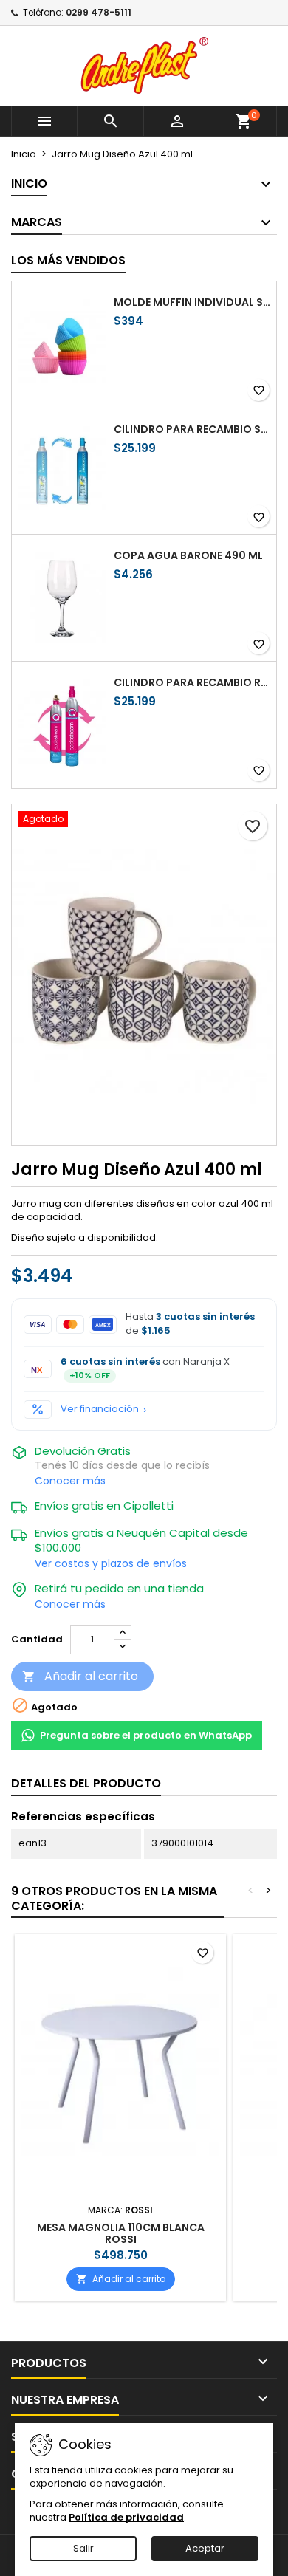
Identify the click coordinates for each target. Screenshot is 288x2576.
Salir (83, 2548)
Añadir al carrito (80, 1676)
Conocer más (70, 1481)
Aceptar (205, 2548)
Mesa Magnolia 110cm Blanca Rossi (121, 2233)
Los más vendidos (68, 260)
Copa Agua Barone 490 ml (188, 555)
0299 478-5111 (99, 12)
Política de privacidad (126, 2517)
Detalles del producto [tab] (86, 1783)
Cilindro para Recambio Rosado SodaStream (192, 682)
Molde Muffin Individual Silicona (192, 302)
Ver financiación (100, 1409)
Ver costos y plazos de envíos (111, 1563)
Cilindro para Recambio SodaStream (192, 429)
